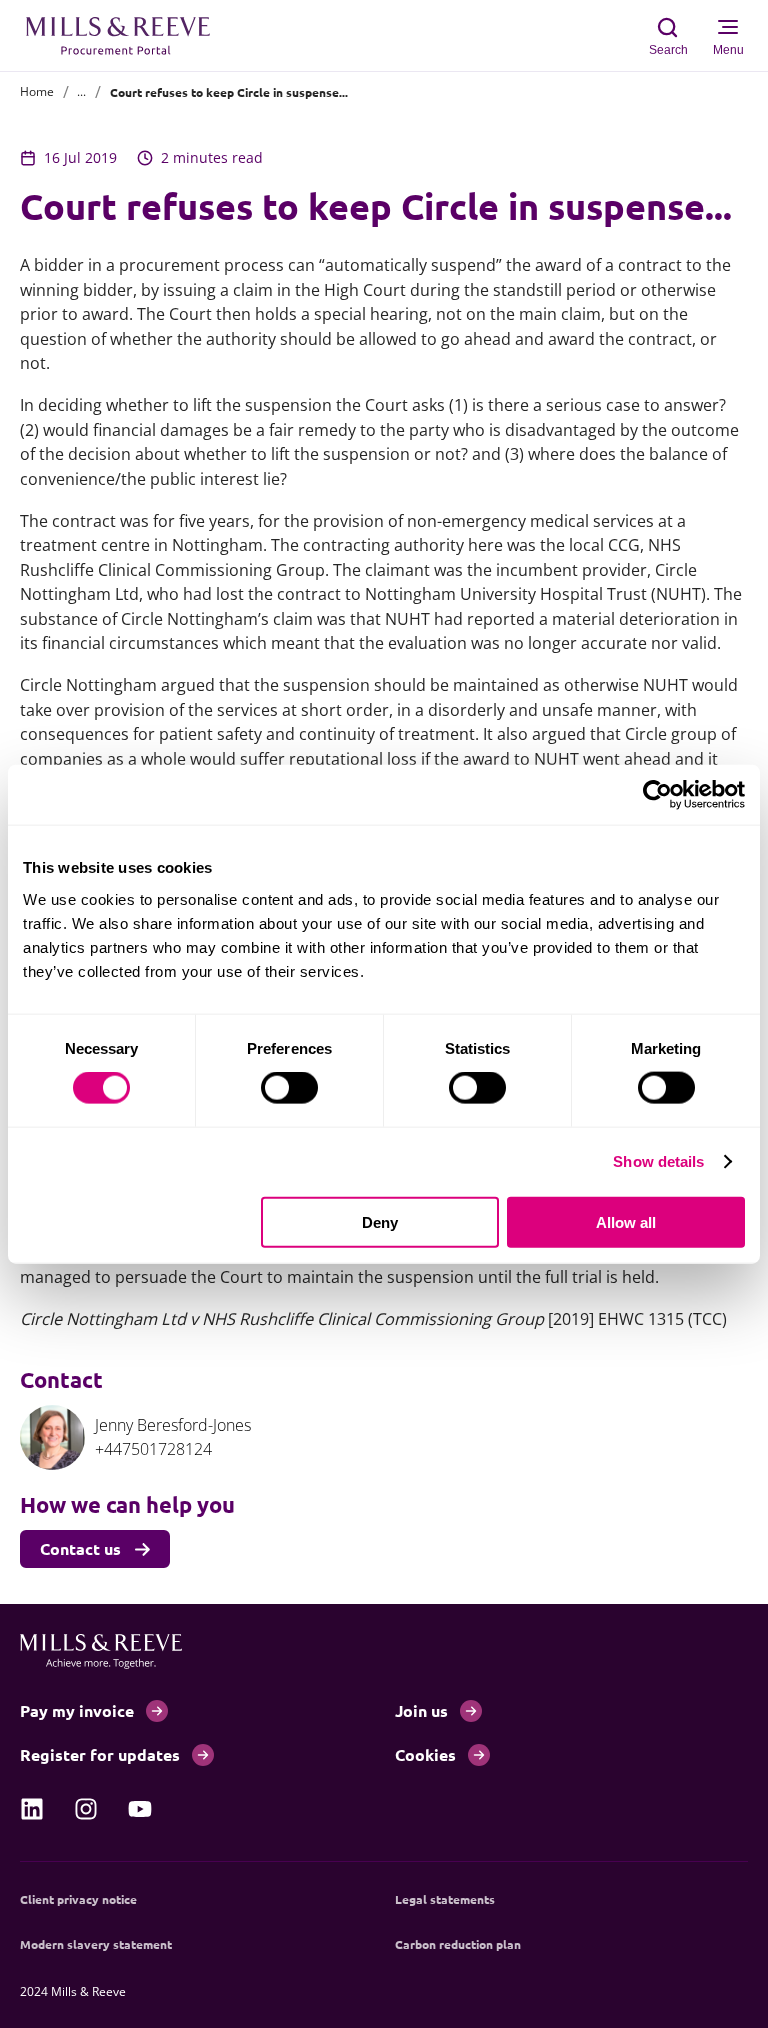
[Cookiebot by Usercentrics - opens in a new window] (657, 795)
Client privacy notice (78, 1899)
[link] (32, 1809)
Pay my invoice (77, 1710)
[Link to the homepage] (128, 36)
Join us (421, 1710)
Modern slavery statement (96, 1944)
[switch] (289, 1088)
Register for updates (100, 1754)
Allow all (626, 1221)
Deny (380, 1221)
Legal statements (445, 1899)
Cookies (425, 1754)
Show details (658, 1161)
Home (37, 91)
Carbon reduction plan (458, 1944)
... (81, 91)
